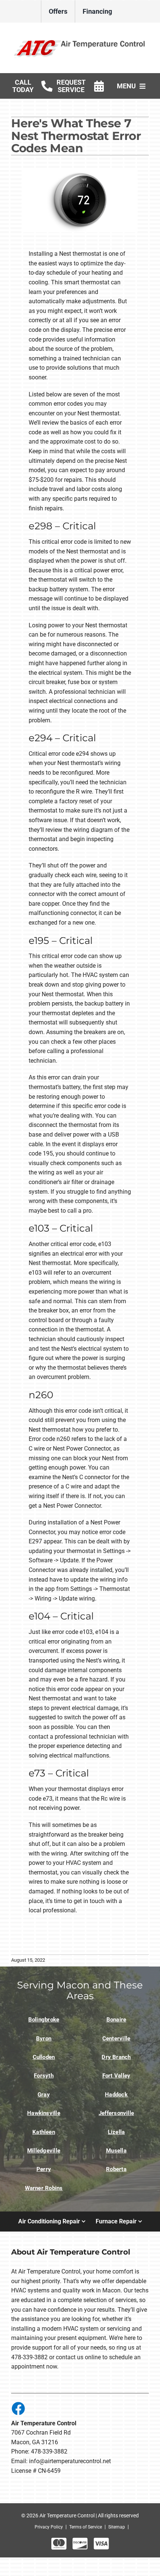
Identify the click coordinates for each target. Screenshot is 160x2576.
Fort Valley (116, 2076)
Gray (44, 2095)
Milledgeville (44, 2151)
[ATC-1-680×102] (80, 40)
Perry (44, 2169)
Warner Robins (44, 2188)
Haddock (116, 2095)
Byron (44, 2039)
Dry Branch (116, 2057)
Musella (116, 2151)
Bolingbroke (44, 2020)
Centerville (116, 2039)
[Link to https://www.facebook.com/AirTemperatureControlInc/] (18, 2408)
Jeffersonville (116, 2113)
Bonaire (116, 2020)
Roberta (116, 2169)
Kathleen (44, 2132)
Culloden (44, 2057)
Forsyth (44, 2076)
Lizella (116, 2132)
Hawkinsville (44, 2113)
